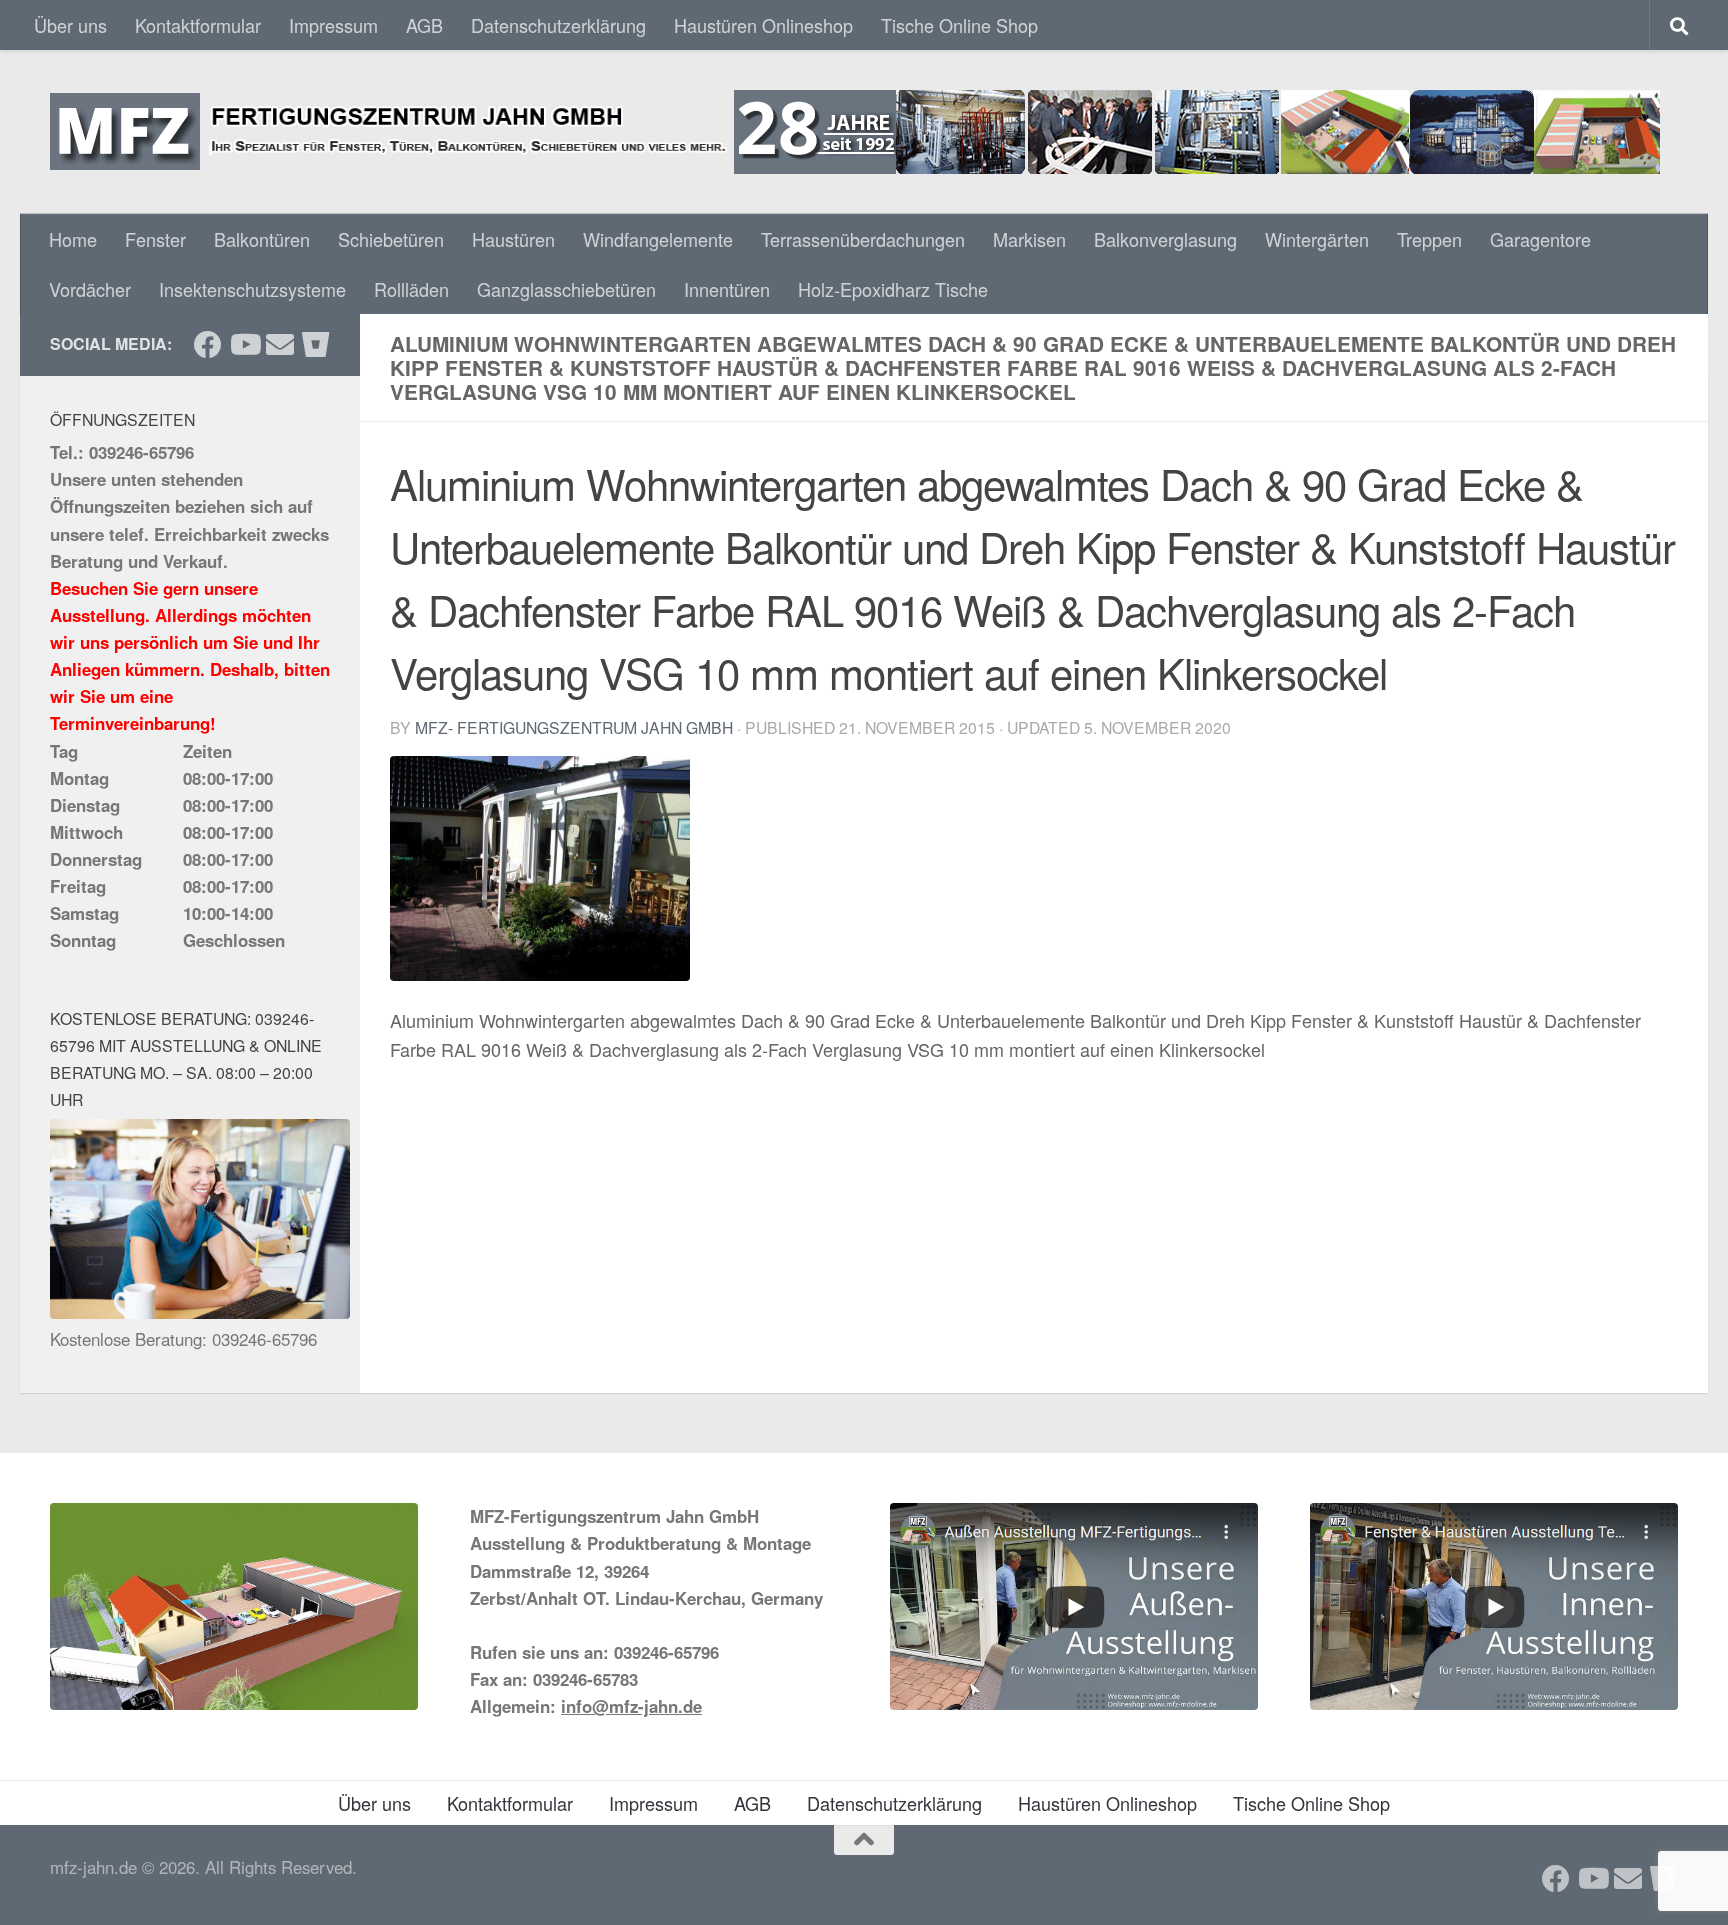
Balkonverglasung (1165, 239)
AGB (424, 25)
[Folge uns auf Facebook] (208, 345)
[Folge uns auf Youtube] (244, 345)
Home (73, 239)
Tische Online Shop (959, 25)
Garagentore (1540, 239)
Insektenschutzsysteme (252, 289)
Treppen (1429, 239)
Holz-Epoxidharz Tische (893, 289)
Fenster (155, 239)
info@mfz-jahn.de (631, 1706)
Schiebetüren (391, 239)
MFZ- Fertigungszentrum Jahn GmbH (574, 727)
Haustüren (513, 239)
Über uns (70, 25)
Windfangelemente (658, 239)
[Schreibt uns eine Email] (280, 345)
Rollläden (411, 289)
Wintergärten (1317, 239)
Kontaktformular (198, 25)
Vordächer (90, 289)
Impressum (333, 25)
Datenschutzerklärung (558, 25)
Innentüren (727, 289)
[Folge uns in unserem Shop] (316, 345)
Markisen (1029, 239)
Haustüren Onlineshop (763, 25)
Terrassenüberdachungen (863, 239)
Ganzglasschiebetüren (566, 289)
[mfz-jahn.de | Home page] (855, 132)
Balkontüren (262, 239)
